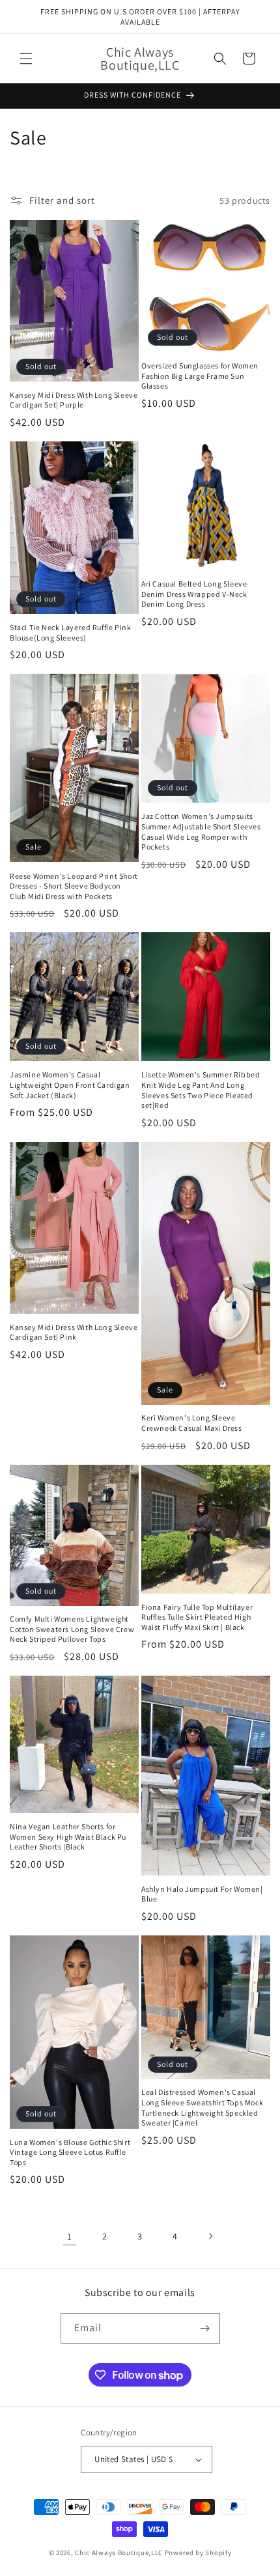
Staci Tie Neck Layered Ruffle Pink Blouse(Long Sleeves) (70, 632)
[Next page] (210, 2236)
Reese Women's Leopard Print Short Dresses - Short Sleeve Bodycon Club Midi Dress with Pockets (74, 886)
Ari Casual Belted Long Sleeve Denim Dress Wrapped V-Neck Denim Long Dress (194, 594)
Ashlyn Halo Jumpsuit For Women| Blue (202, 1894)
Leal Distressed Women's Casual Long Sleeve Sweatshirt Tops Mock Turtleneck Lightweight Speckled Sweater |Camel (202, 2107)
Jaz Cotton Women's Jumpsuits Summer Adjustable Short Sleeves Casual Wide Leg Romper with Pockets (201, 831)
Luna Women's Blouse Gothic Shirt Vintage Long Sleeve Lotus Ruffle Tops (70, 2152)
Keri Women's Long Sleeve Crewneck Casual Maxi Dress (192, 1423)
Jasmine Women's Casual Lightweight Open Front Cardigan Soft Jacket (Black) (70, 1085)
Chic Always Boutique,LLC (119, 2553)
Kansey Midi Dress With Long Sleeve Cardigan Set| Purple (74, 400)
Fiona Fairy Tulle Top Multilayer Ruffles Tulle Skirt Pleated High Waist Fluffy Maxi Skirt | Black (197, 1617)
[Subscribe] (205, 2328)
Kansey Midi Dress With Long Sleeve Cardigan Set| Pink (74, 1332)
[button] (26, 59)
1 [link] (70, 2237)
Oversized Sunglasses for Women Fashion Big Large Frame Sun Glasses (200, 376)
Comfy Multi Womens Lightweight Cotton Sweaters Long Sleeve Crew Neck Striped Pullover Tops (72, 1629)
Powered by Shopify (198, 2553)
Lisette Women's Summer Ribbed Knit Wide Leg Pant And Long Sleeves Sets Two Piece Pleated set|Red (201, 1090)
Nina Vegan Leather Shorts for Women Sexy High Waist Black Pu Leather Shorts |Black (68, 1836)
